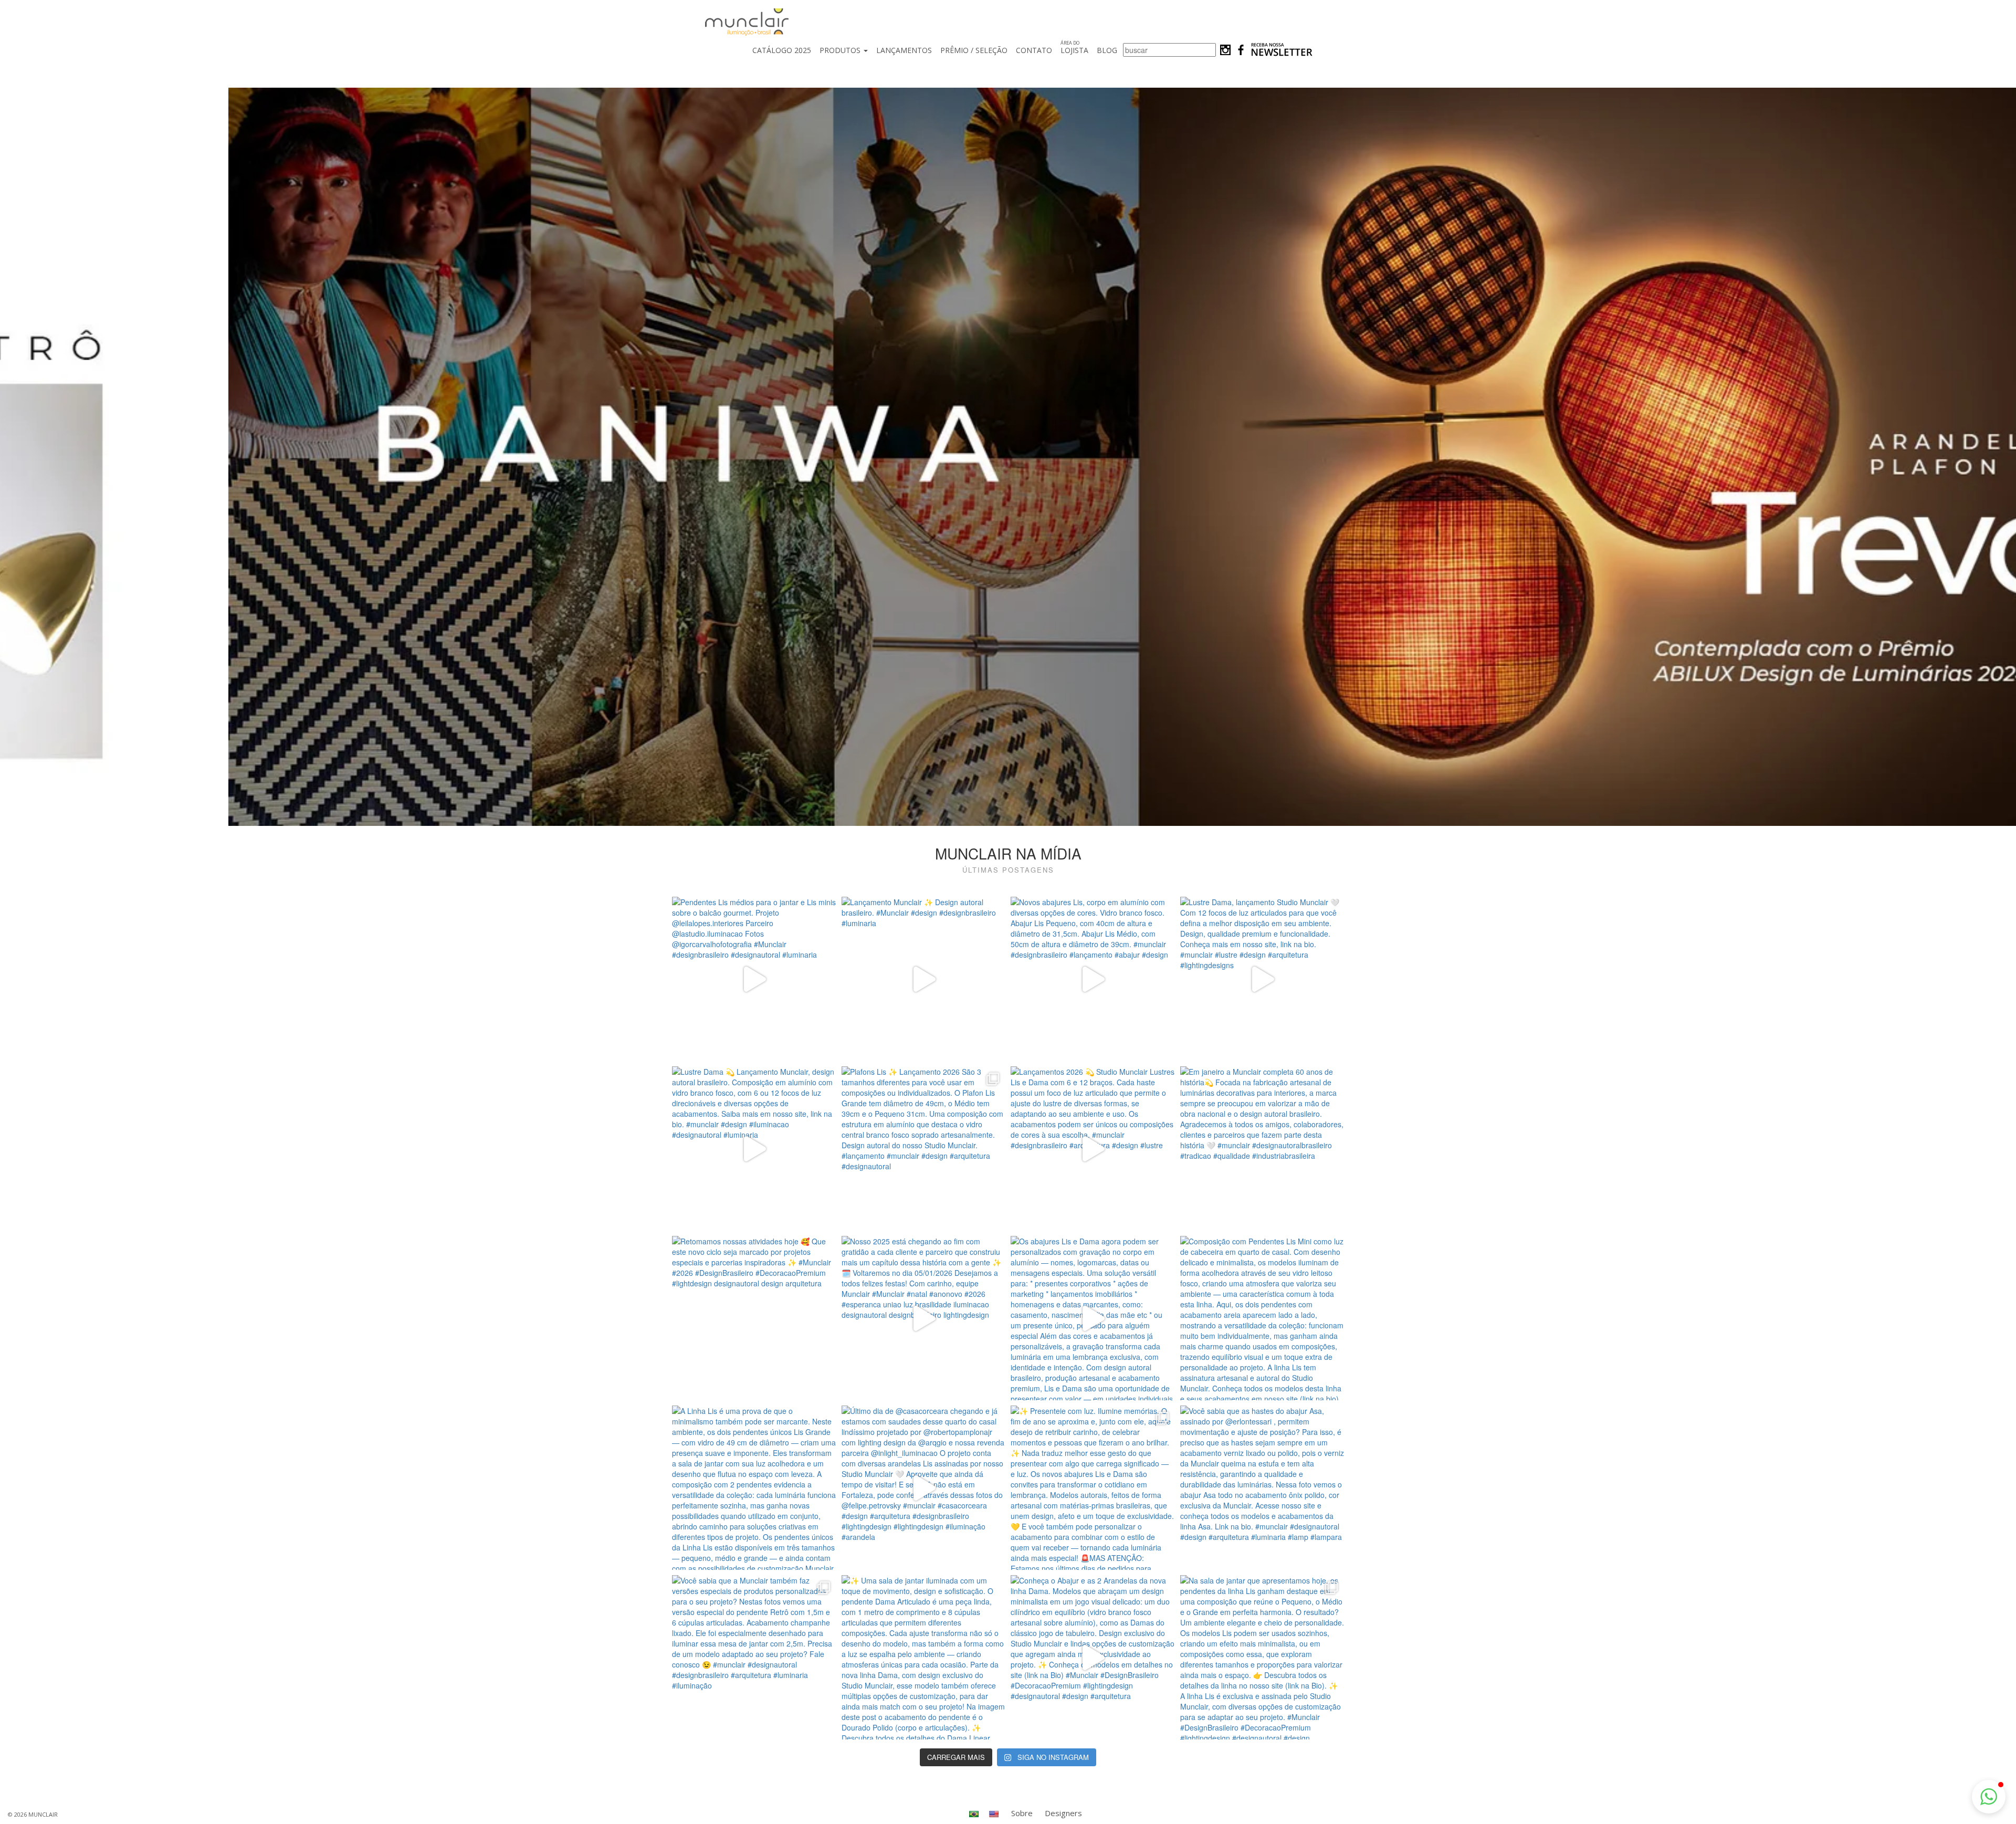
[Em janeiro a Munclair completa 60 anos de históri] (1262, 1149)
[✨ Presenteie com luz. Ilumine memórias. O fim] (1093, 1488)
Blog (1107, 50)
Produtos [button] (841, 50)
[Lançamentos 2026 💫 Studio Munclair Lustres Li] (1093, 1149)
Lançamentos (904, 50)
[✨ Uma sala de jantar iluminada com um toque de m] (924, 1657)
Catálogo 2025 (782, 50)
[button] (1989, 1797)
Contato (1034, 50)
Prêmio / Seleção (974, 50)
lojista (1074, 47)
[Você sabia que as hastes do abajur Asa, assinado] (1262, 1488)
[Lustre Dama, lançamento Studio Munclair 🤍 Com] (1262, 979)
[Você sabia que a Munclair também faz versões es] (754, 1657)
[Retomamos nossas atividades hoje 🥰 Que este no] (754, 1318)
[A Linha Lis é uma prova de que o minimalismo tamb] (754, 1488)
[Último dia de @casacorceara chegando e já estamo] (924, 1488)
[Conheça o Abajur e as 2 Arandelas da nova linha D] (1093, 1657)
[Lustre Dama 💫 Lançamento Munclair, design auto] (754, 1149)
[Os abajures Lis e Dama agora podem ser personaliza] (1093, 1318)
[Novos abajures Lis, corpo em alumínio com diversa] (1093, 979)
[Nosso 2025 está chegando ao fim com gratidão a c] (924, 1318)
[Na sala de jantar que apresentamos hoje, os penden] (1262, 1657)
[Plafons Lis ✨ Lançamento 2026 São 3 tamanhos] (924, 1149)
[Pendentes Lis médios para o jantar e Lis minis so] (754, 979)
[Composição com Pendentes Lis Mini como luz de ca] (1262, 1318)
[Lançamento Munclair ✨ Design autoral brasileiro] (924, 979)
